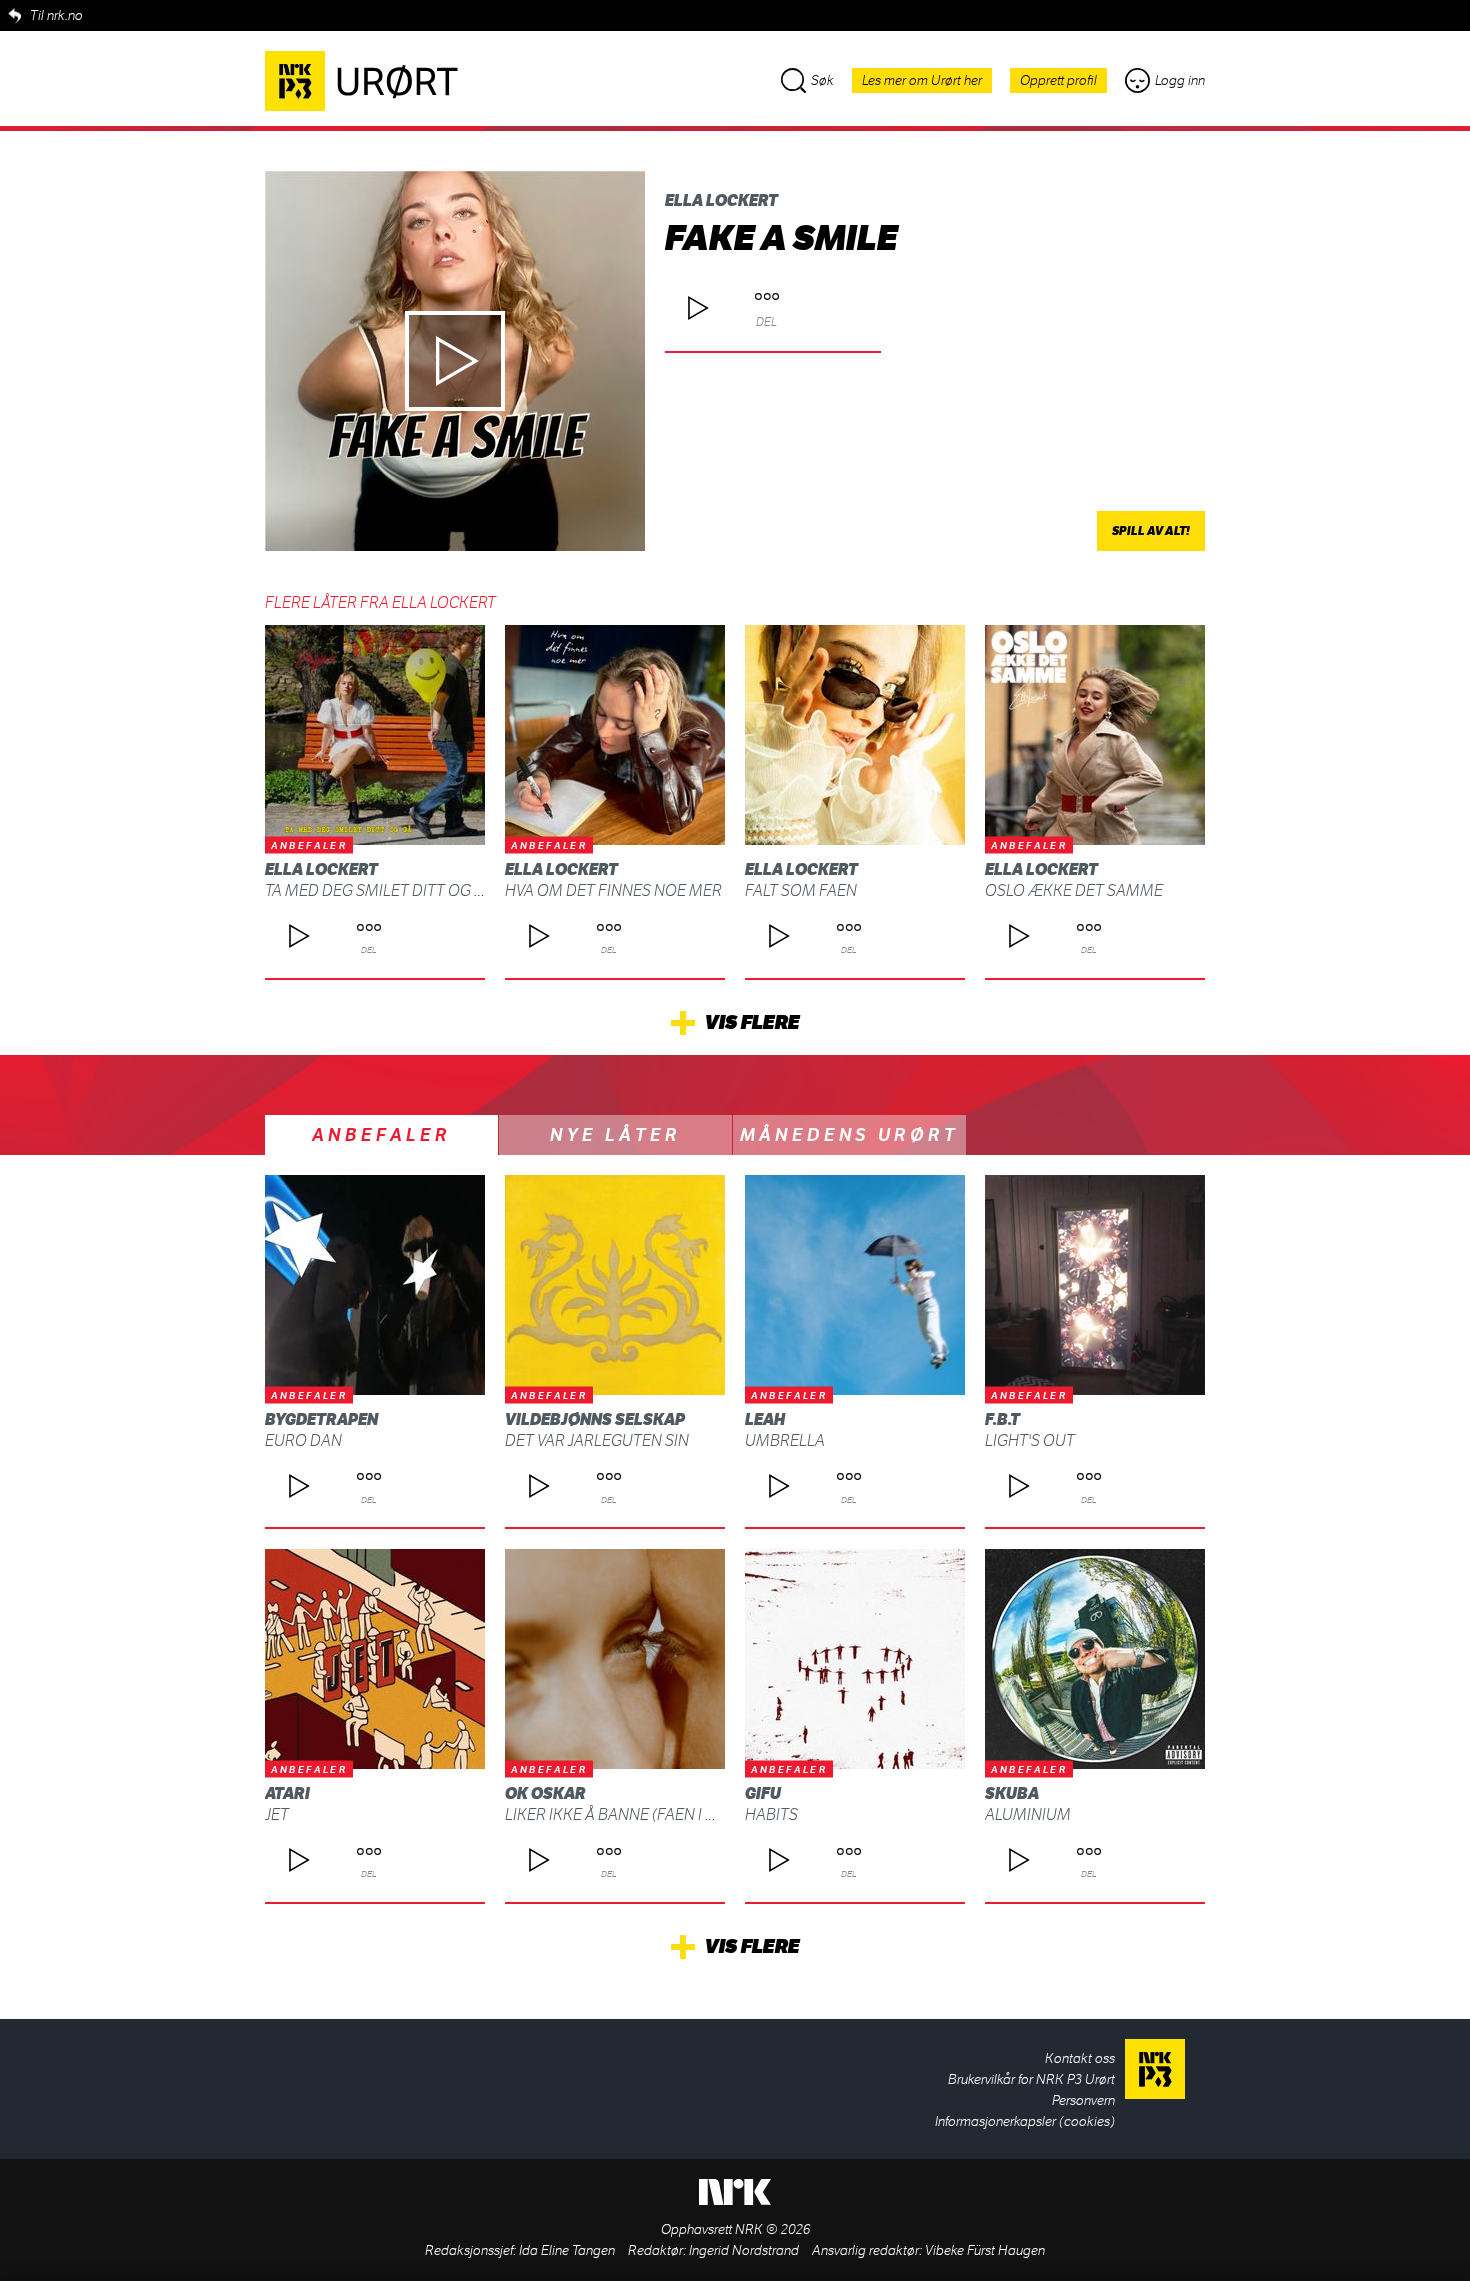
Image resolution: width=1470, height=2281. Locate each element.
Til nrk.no (56, 15)
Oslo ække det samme (1074, 890)
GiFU (763, 1793)
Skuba (1012, 1793)
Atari (287, 1793)
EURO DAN (303, 1440)
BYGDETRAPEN (321, 1419)
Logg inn (1180, 80)
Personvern (1083, 2100)
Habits (771, 1814)
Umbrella (785, 1440)
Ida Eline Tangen (567, 2250)
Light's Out (1030, 1440)
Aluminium (1028, 1814)
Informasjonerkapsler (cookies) (1025, 2121)
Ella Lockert (721, 200)
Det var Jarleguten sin (597, 1440)
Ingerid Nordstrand (744, 2250)
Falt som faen (801, 890)
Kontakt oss (1080, 2058)
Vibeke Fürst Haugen (985, 2250)
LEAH (765, 1419)
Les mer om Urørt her (922, 80)
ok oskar (545, 1793)
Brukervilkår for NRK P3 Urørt (1031, 2079)
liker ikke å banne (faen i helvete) (638, 1814)
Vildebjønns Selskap (595, 1419)
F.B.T (1002, 1419)
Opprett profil (1058, 80)
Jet (277, 1814)
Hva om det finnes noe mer (613, 890)
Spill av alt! (1151, 531)
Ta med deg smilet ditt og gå (380, 890)
